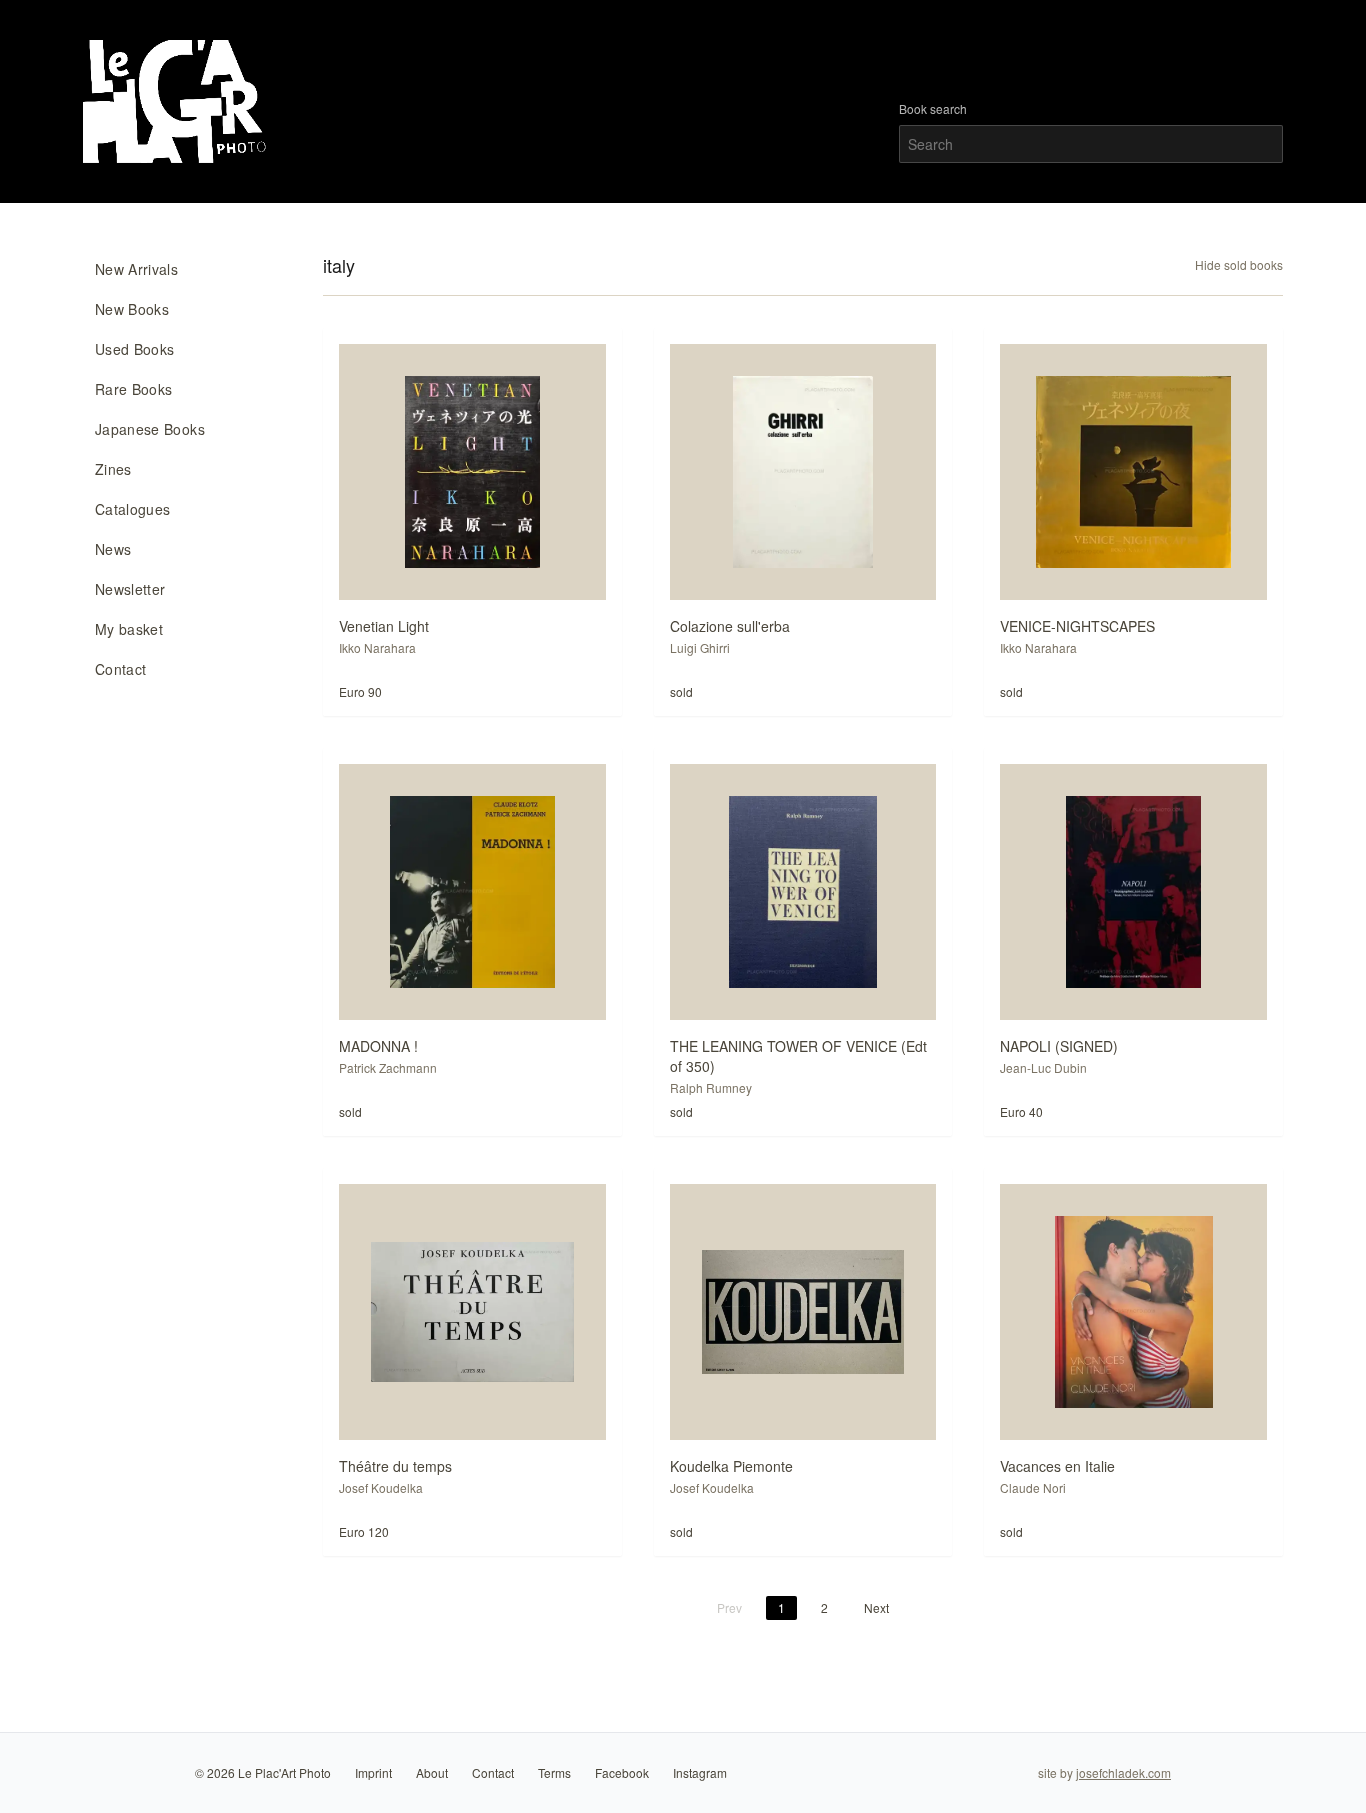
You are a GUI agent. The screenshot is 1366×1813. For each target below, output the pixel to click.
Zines (113, 469)
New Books (132, 309)
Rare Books (134, 389)
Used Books (135, 349)
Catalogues (133, 509)
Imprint (373, 1772)
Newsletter (130, 589)
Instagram (700, 1772)
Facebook (622, 1772)
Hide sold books (1239, 265)
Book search (933, 109)
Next (876, 1607)
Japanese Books (150, 429)
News (113, 549)
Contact (120, 669)
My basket (129, 629)
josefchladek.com (1123, 1772)
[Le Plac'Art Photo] (177, 101)
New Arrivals (136, 269)
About (432, 1772)
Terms (554, 1772)
